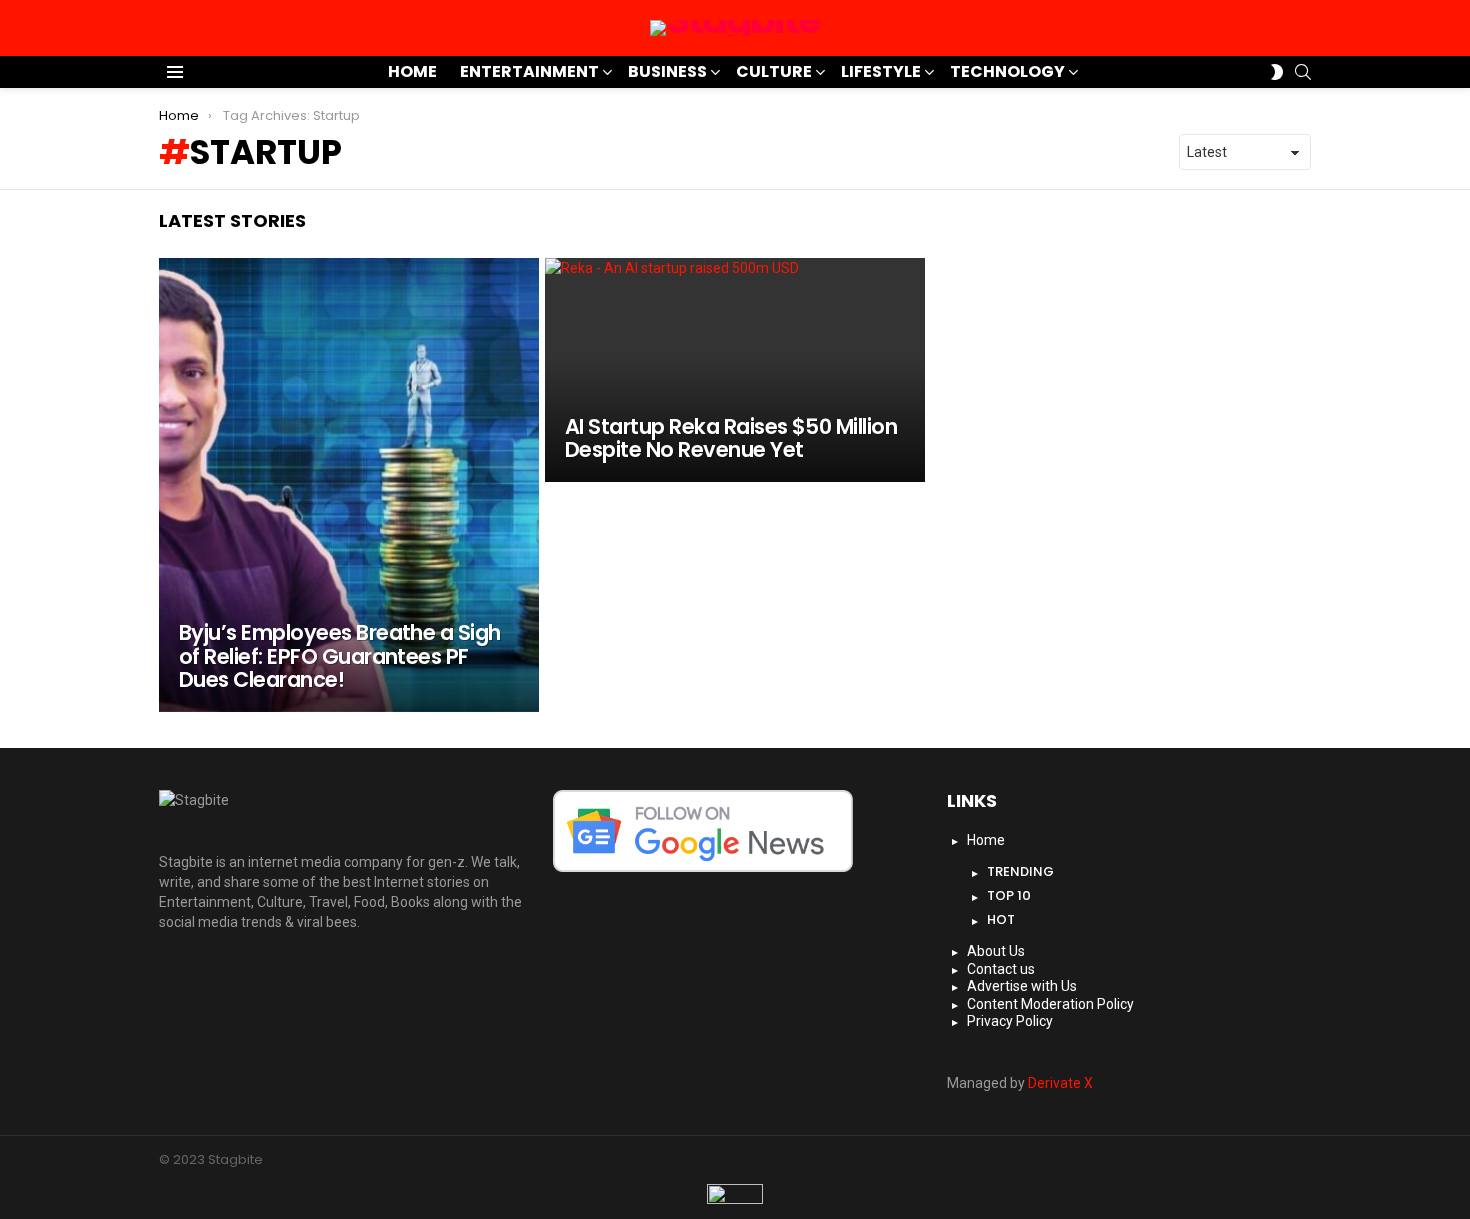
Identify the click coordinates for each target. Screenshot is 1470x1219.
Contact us (1001, 969)
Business (667, 71)
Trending (1020, 871)
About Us (996, 951)
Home (412, 71)
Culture (774, 71)
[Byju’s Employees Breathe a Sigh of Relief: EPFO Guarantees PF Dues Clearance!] (349, 485)
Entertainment (529, 71)
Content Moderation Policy (1050, 1004)
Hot (1001, 919)
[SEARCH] (1303, 72)
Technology (1007, 71)
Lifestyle (881, 71)
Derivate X (1060, 1083)
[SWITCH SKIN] (1277, 72)
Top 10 (1009, 895)
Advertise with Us (1022, 986)
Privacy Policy (1010, 1021)
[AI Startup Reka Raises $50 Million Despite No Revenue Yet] (735, 370)
